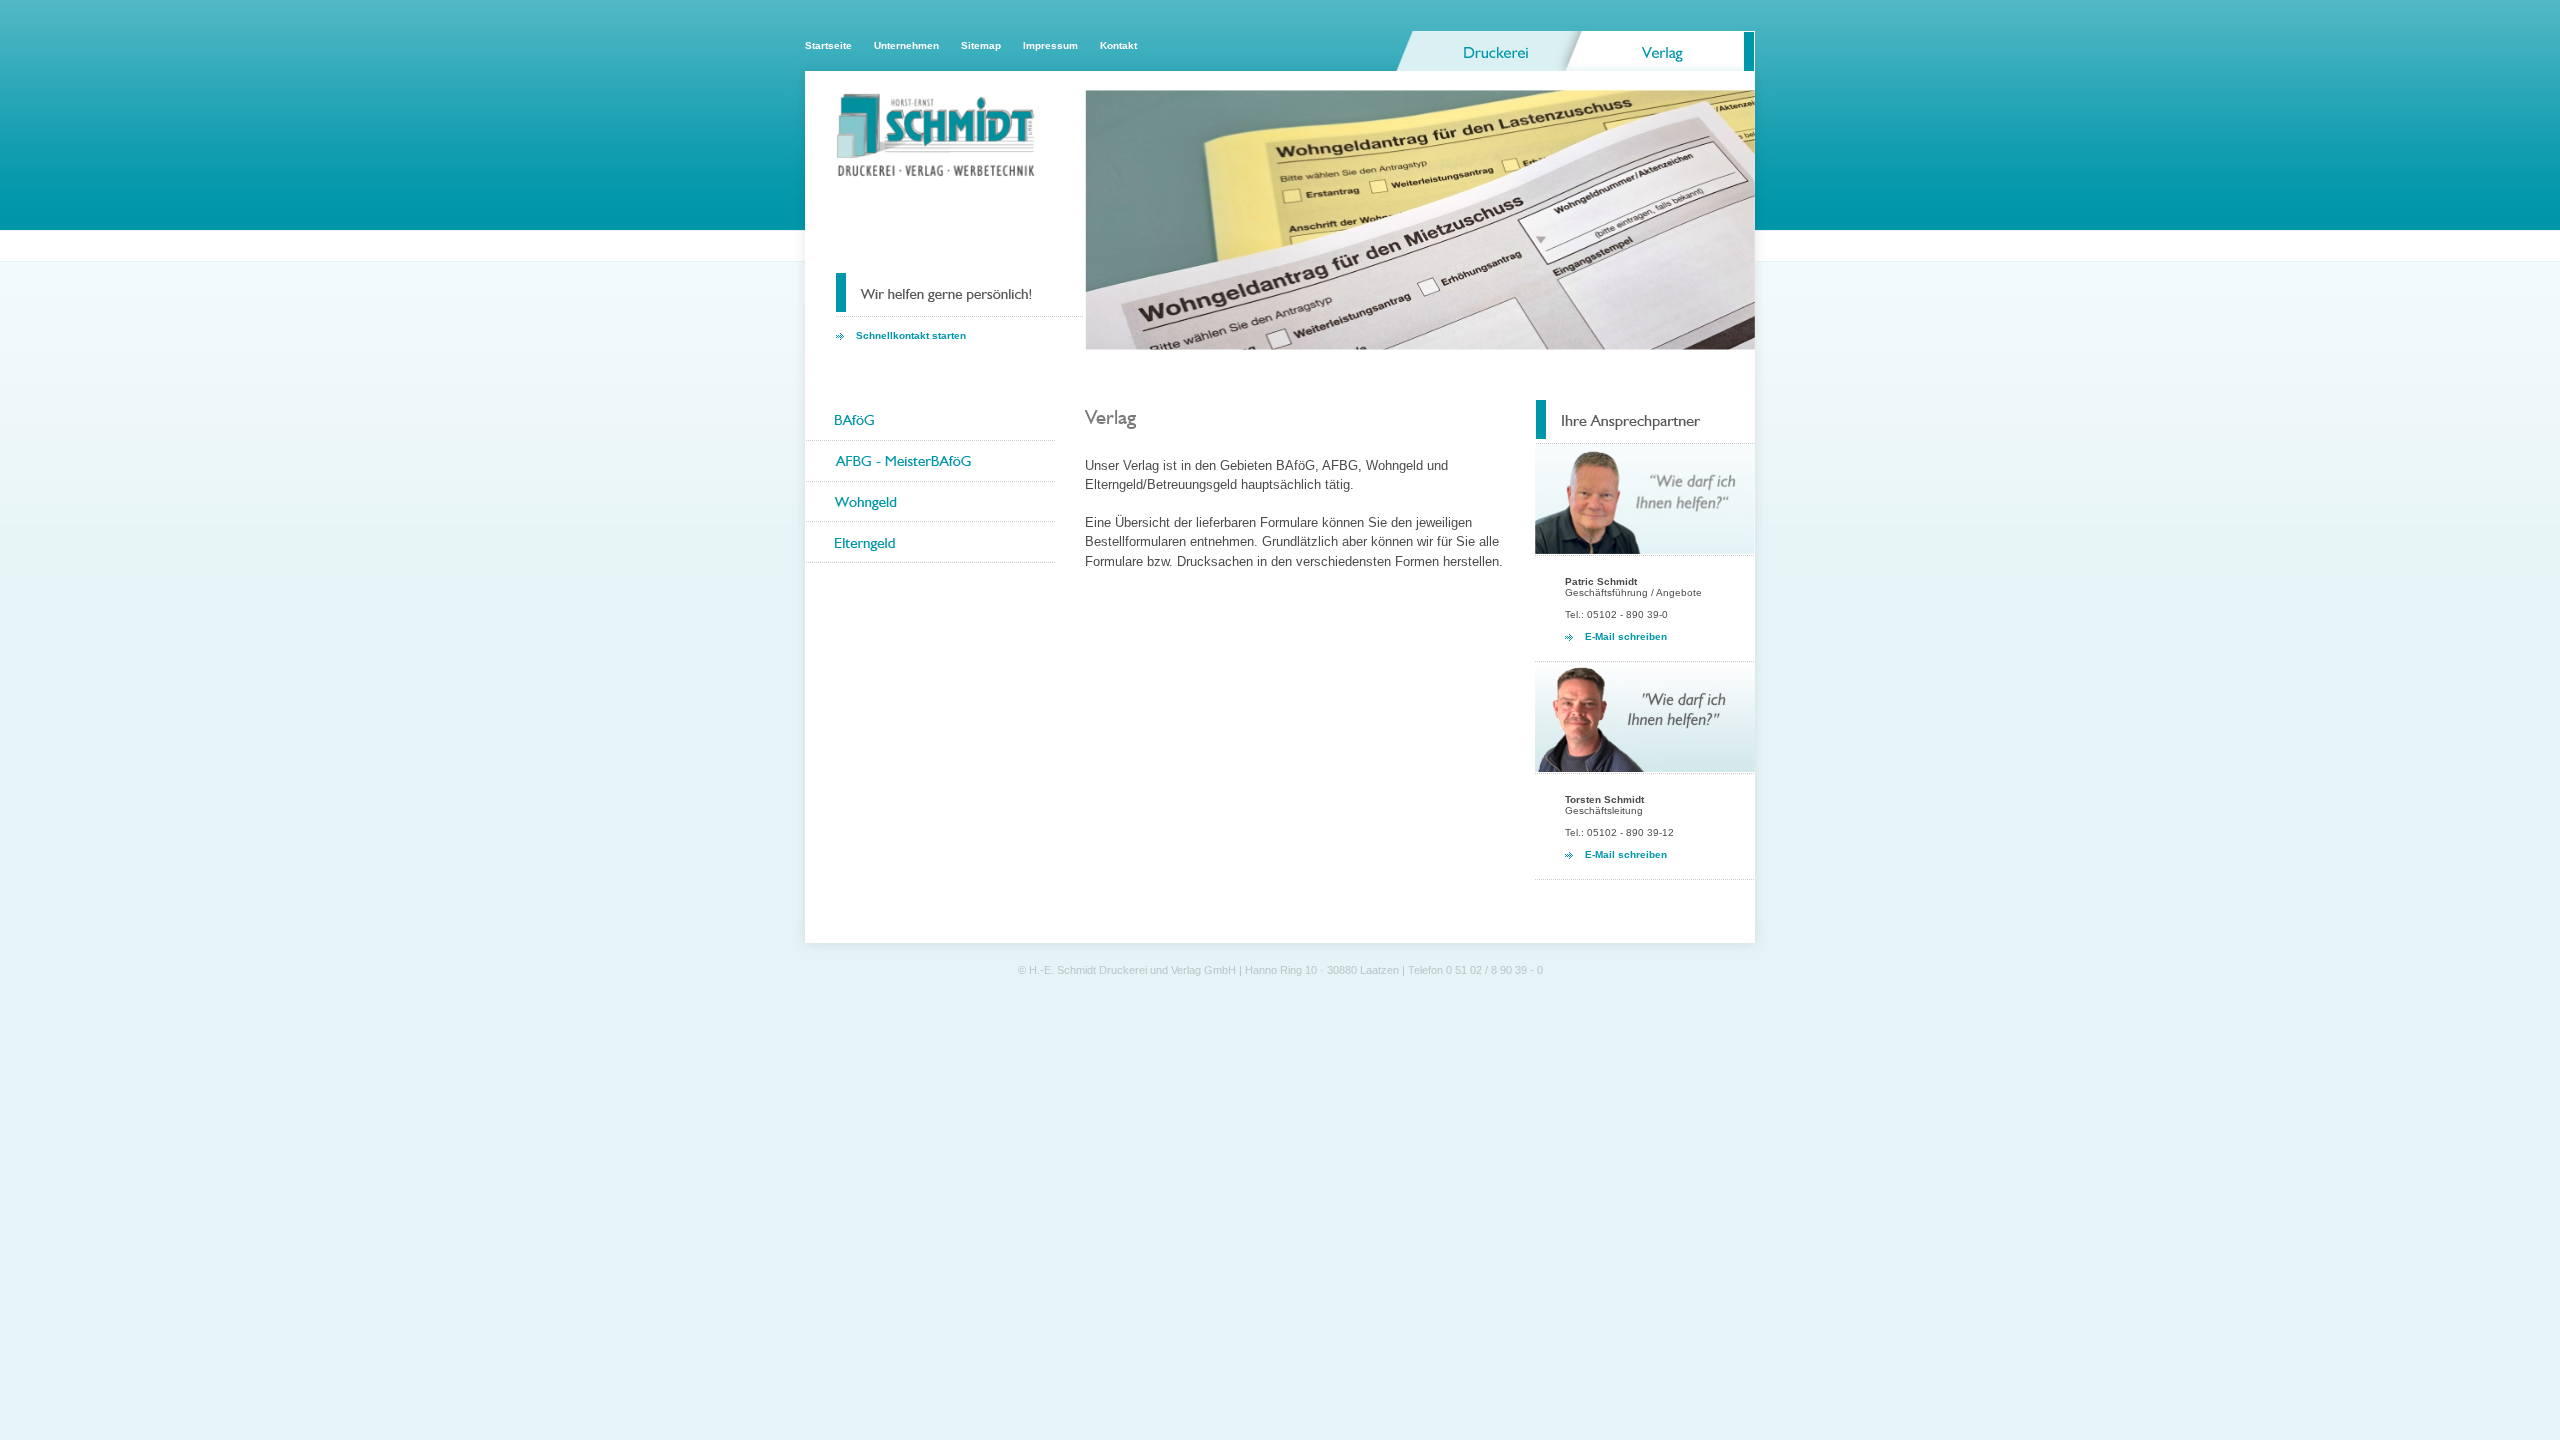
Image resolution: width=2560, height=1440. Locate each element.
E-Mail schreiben (1626, 636)
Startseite (828, 45)
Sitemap (981, 45)
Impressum (1050, 45)
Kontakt (1118, 45)
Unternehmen (906, 45)
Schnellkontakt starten (911, 335)
